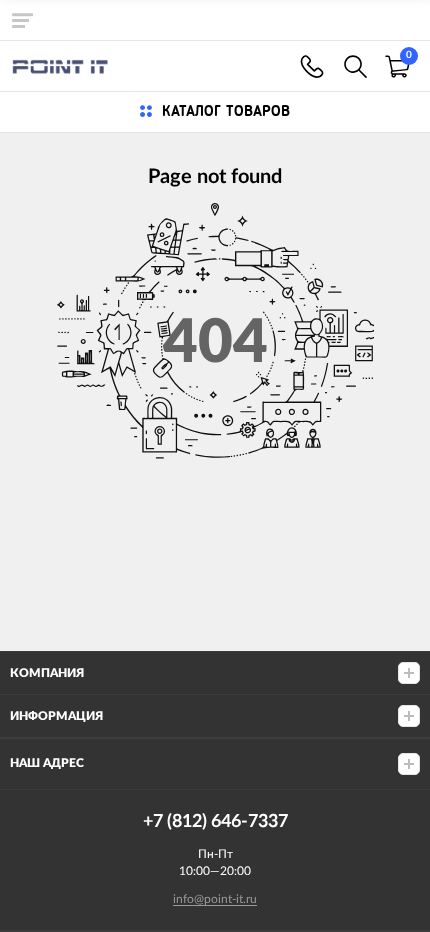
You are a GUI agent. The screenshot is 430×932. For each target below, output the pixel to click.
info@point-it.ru (215, 899)
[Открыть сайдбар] (22, 20)
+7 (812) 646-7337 (312, 66)
